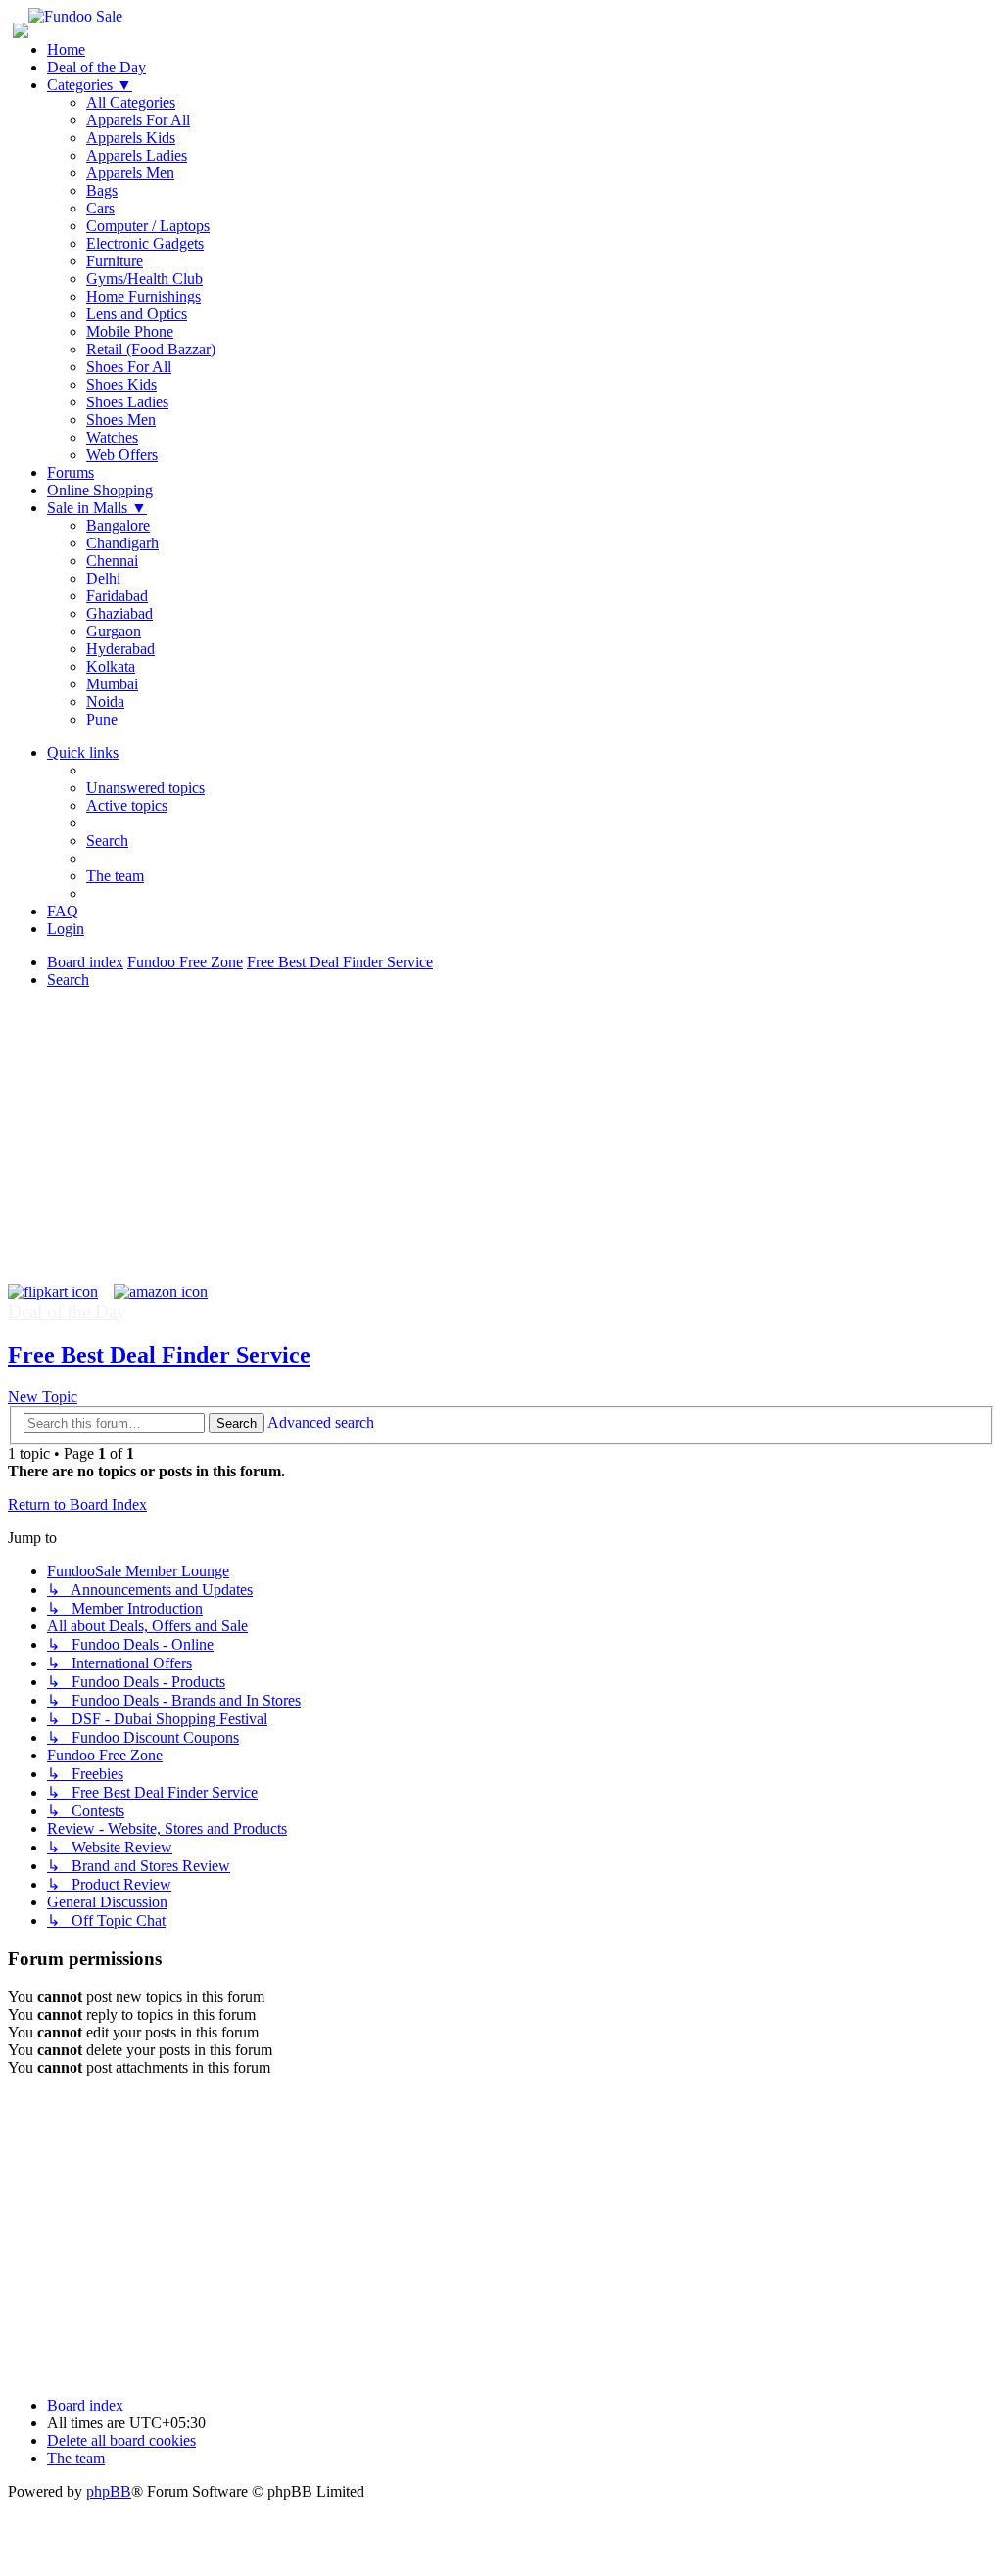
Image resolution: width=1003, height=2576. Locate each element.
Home (66, 49)
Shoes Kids (121, 384)
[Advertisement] (501, 1147)
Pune (102, 719)
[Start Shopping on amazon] (161, 1292)
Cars (100, 208)
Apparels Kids (131, 138)
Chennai (112, 561)
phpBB (109, 2491)
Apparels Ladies (137, 155)
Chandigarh (122, 543)
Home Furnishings (143, 296)
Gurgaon (114, 631)
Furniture (115, 261)
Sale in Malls (97, 508)
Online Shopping (100, 490)
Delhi (103, 578)
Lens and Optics (137, 314)
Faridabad (117, 596)
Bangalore (118, 525)
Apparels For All (138, 120)
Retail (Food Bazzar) (151, 349)
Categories (90, 85)
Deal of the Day (96, 67)
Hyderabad (120, 649)
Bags (102, 190)
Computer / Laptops (148, 226)
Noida (105, 702)
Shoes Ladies (127, 402)
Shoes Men (121, 420)
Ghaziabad (119, 613)
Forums (71, 472)
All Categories (131, 102)
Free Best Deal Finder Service (159, 1355)
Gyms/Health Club (144, 279)
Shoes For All (129, 367)
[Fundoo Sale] (75, 16)
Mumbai (112, 684)
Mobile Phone (130, 331)
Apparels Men (130, 173)
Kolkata (111, 666)
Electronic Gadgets (145, 243)
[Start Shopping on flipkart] (53, 1292)
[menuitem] (145, 788)
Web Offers (122, 455)
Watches (112, 437)
